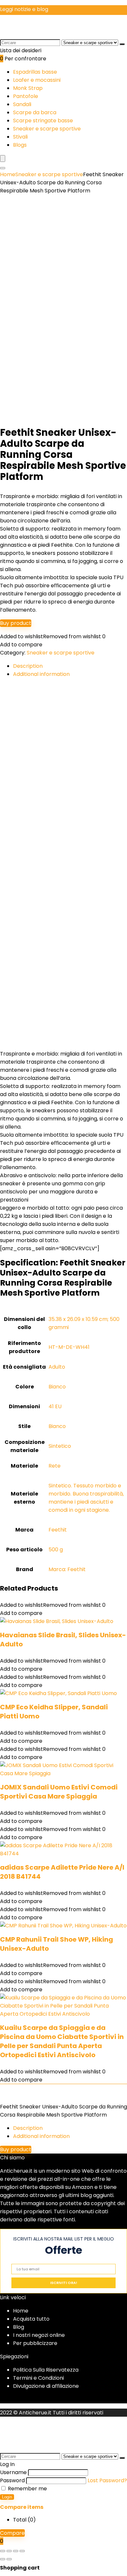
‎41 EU (55, 1406)
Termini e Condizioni (38, 2378)
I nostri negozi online (39, 2335)
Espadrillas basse (35, 72)
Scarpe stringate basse (43, 121)
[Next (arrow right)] (9, 2559)
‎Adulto (57, 1367)
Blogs (20, 145)
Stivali (20, 137)
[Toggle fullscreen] (9, 2551)
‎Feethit (58, 1530)
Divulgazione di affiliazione (46, 2386)
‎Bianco (57, 1387)
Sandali (22, 104)
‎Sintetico (60, 1446)
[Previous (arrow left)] (3, 2559)
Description (28, 2128)
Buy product (16, 623)
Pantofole (26, 96)
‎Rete (55, 1466)
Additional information (41, 2136)
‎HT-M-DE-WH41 (69, 1347)
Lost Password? (107, 2480)
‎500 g (56, 1550)
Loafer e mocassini (37, 80)
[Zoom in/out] (3, 2551)
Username (13, 2472)
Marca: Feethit (67, 1569)
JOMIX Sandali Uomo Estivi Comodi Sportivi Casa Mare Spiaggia (59, 1792)
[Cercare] (122, 44)
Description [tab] (28, 666)
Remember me (27, 2489)
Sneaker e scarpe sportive (47, 129)
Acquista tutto (31, 2319)
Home (8, 174)
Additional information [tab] (41, 674)
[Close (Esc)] (22, 2551)
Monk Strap (28, 88)
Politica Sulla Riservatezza (46, 2370)
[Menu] (3, 159)
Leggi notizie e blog (24, 9)
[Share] (16, 2551)
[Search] (3, 168)
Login (7, 2497)
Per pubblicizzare (35, 2343)
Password (12, 2480)
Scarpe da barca (35, 112)
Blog (19, 2327)
